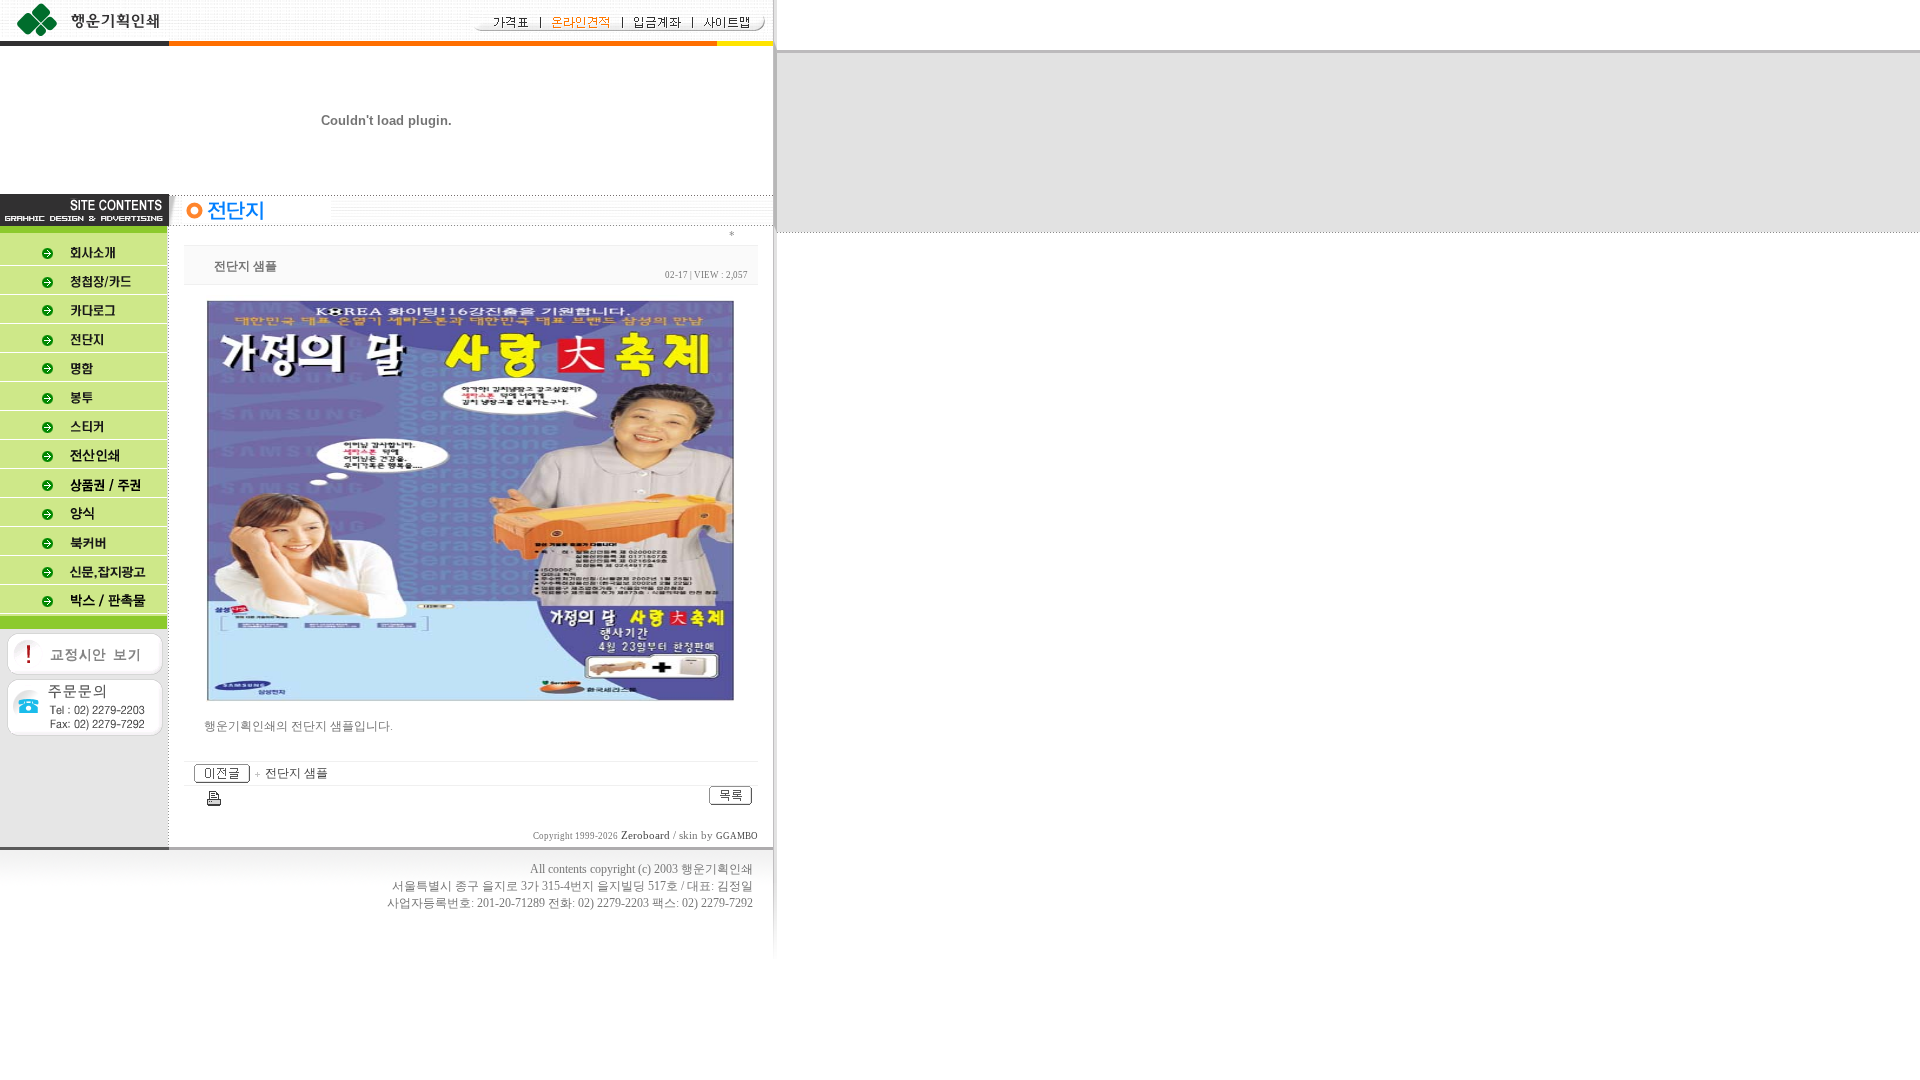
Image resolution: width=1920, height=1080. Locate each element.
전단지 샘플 (296, 773)
